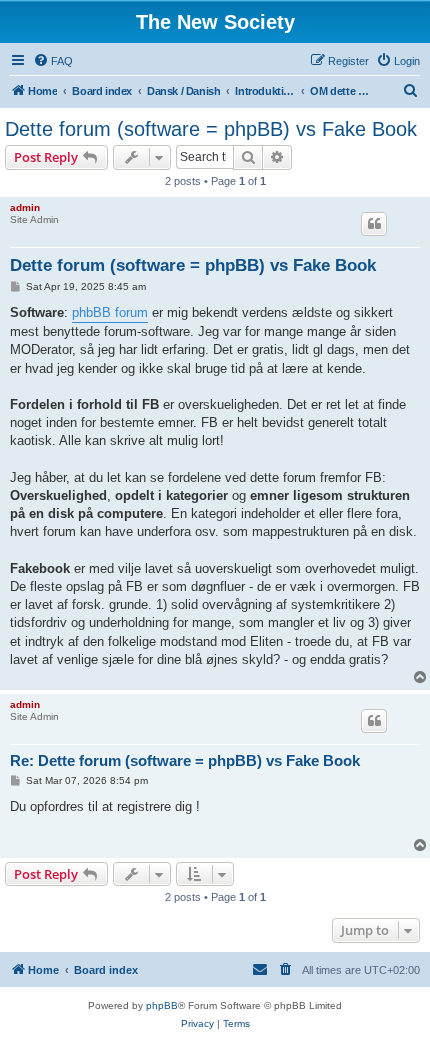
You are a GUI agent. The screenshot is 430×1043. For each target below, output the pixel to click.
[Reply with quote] (374, 224)
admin (25, 207)
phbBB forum (110, 312)
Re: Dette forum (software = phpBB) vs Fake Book (185, 760)
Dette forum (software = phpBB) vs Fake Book (211, 129)
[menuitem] (53, 61)
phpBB (162, 1005)
